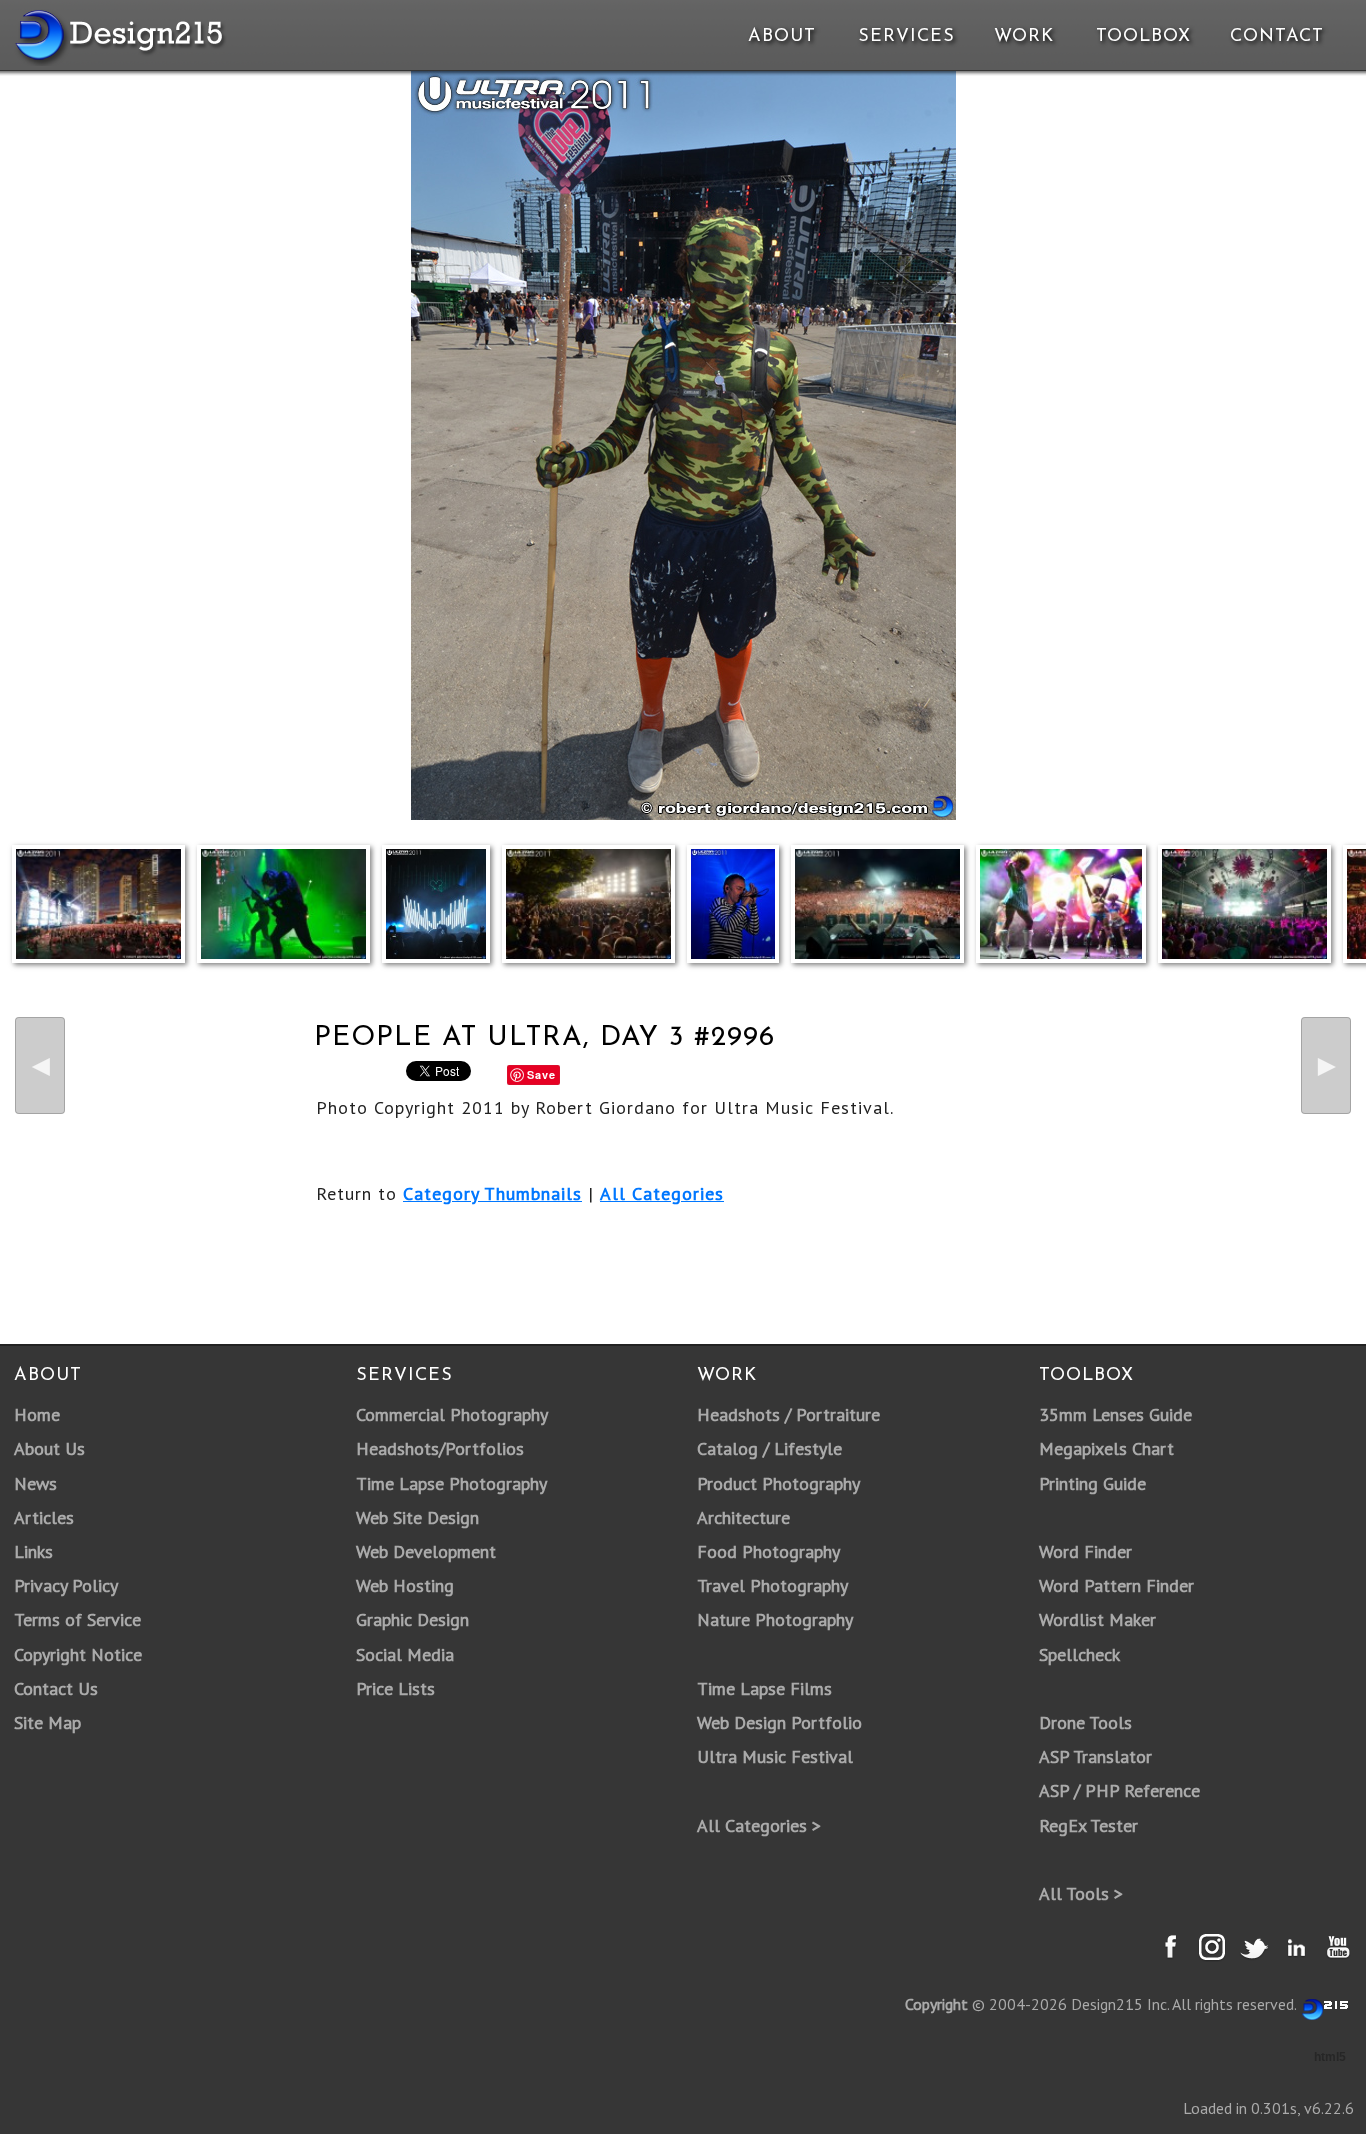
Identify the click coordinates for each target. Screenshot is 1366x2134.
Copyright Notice (78, 1654)
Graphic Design (412, 1619)
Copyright (936, 2004)
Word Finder (1085, 1551)
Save (541, 1074)
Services (906, 37)
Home (37, 1414)
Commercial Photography (452, 1414)
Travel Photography (772, 1585)
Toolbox (1143, 37)
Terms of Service (77, 1619)
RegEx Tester (1088, 1825)
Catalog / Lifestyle (769, 1448)
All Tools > (1081, 1893)
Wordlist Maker (1097, 1619)
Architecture (743, 1517)
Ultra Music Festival (775, 1756)
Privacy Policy (66, 1585)
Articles (44, 1517)
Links (33, 1551)
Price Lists (395, 1688)
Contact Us (56, 1688)
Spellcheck (1079, 1654)
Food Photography (768, 1551)
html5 (1330, 2057)
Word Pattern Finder (1116, 1585)
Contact (1275, 37)
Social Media (405, 1654)
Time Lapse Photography (451, 1483)
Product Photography (778, 1483)
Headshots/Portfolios (440, 1448)
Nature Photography (775, 1619)
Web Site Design (417, 1517)
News (35, 1483)
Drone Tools (1085, 1722)
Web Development (426, 1551)
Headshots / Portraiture (788, 1414)
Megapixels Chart (1106, 1448)
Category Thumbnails (492, 1193)
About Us (49, 1448)
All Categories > (759, 1825)
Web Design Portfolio (779, 1722)
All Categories (662, 1193)
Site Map (47, 1722)
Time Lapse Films (764, 1688)
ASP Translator (1095, 1756)
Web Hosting (405, 1585)
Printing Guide (1092, 1483)
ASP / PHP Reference (1119, 1790)
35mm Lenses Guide (1115, 1414)
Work (1024, 37)
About (782, 37)
